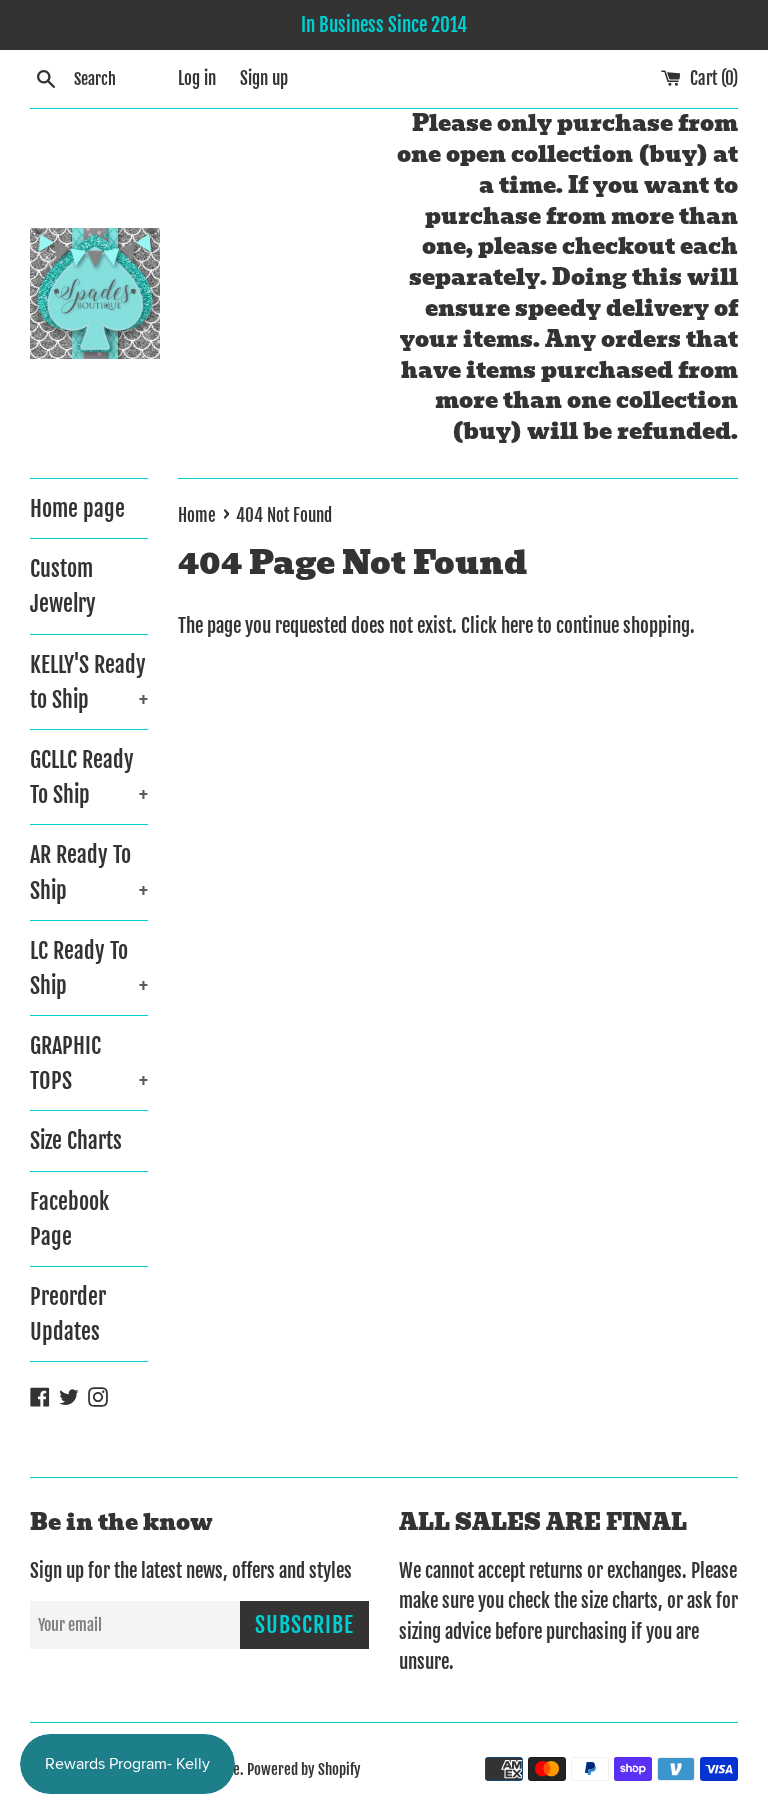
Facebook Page (69, 1219)
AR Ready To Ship (89, 872)
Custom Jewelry (63, 586)
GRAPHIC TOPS (89, 1063)
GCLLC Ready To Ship (89, 777)
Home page (77, 508)
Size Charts (76, 1140)
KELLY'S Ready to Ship (89, 682)
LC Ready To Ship (89, 968)
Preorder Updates (68, 1314)
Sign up (264, 78)
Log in (197, 78)
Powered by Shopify (304, 1769)
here (517, 626)
